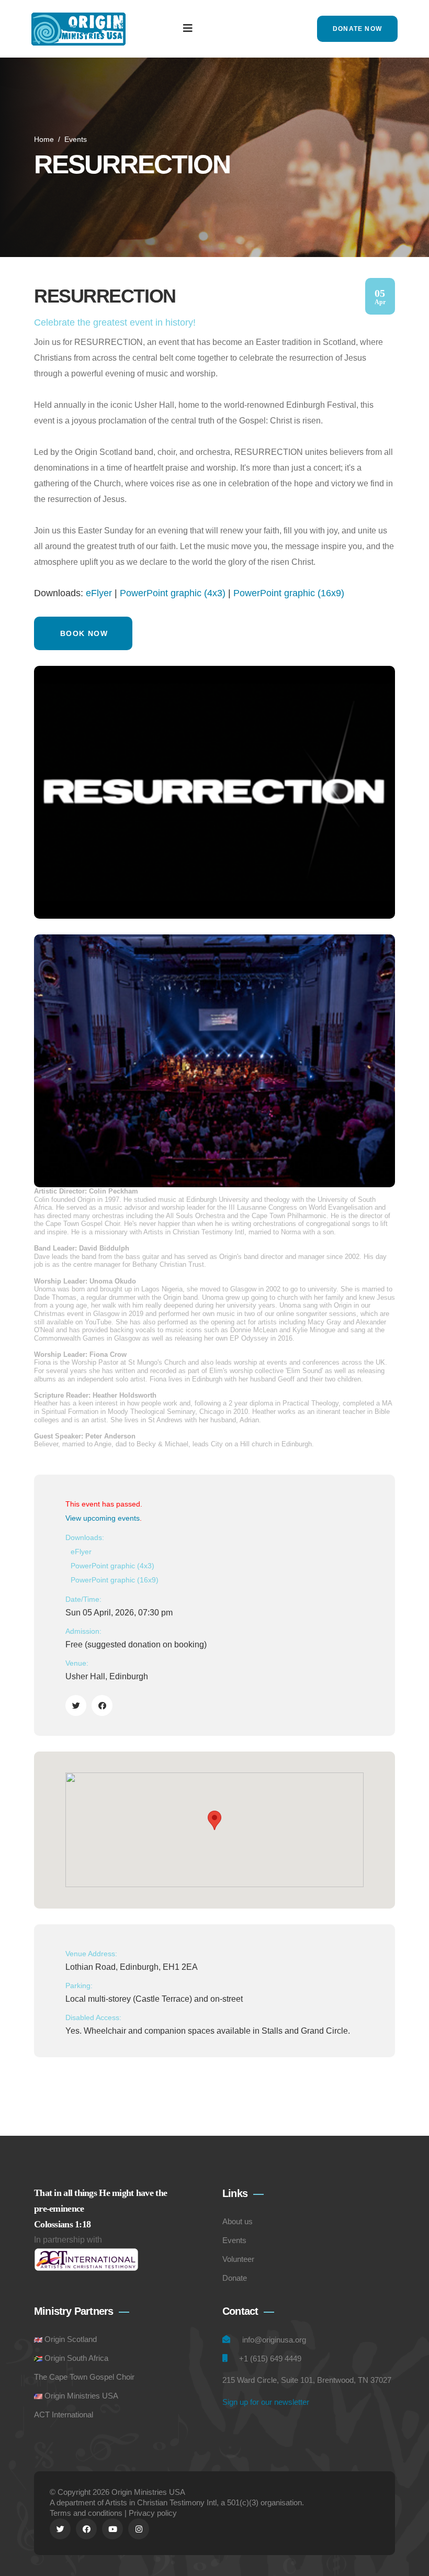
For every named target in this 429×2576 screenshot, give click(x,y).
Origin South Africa (76, 2358)
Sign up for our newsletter (266, 2402)
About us (238, 2221)
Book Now (84, 633)
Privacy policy (153, 2513)
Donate (235, 2278)
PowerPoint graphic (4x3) (173, 593)
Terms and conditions (86, 2513)
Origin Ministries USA (81, 2396)
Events (76, 139)
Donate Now (357, 29)
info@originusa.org (274, 2340)
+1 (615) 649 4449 (270, 2358)
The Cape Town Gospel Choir (84, 2377)
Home (44, 139)
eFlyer (99, 593)
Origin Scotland (71, 2339)
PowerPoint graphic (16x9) (289, 593)
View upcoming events (103, 1518)
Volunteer (238, 2259)
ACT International (64, 2415)
